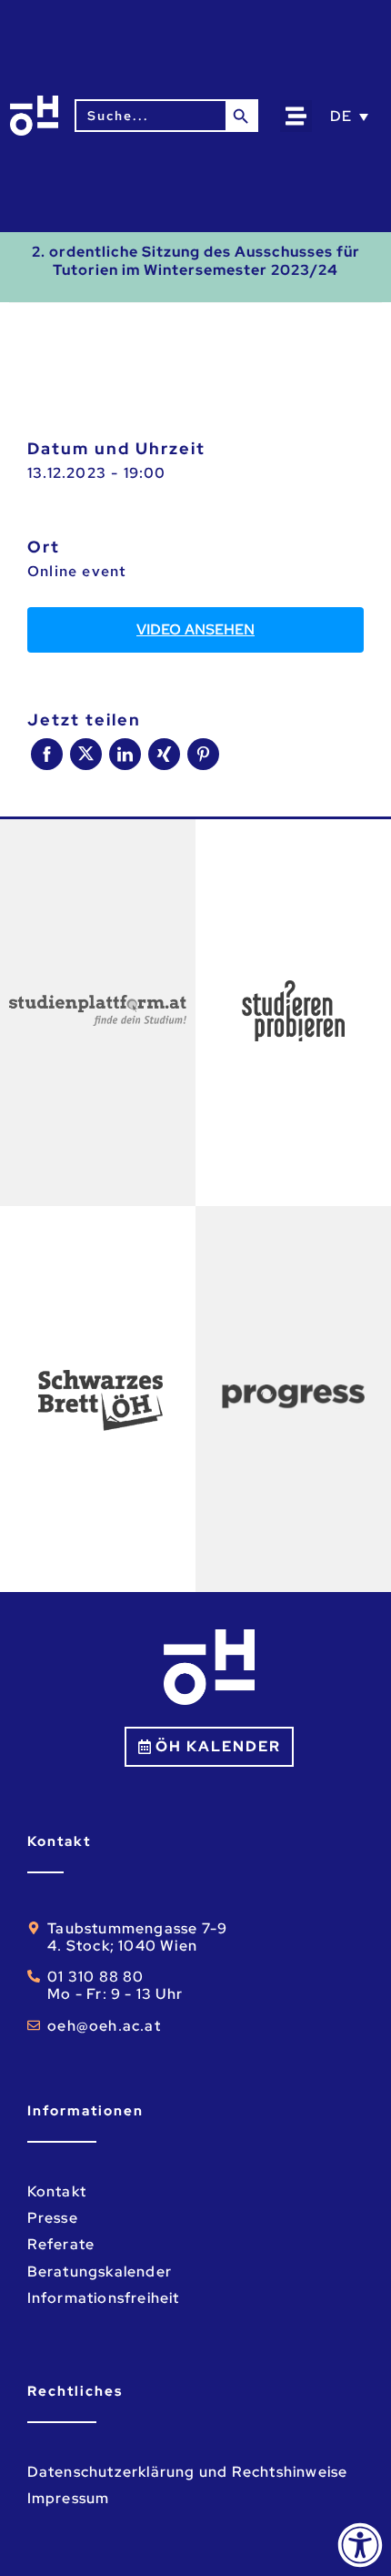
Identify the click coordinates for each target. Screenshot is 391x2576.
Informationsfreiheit (104, 2298)
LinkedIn (125, 754)
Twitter (86, 754)
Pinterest (203, 754)
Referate (61, 2244)
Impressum (69, 2498)
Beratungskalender (100, 2272)
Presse (53, 2218)
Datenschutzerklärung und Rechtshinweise (188, 2472)
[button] (296, 116)
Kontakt (57, 2191)
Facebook (47, 754)
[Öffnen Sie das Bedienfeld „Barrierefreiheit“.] (360, 2545)
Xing (164, 754)
